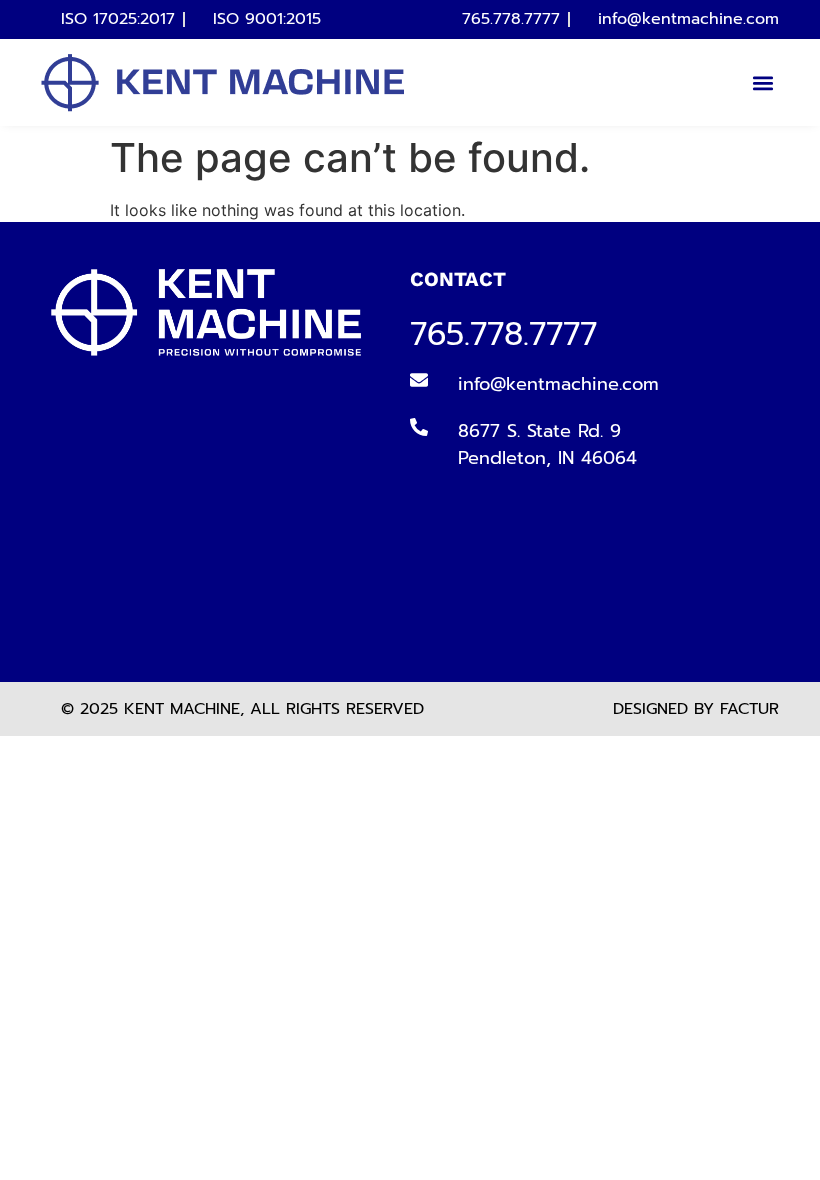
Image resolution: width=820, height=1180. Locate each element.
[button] (762, 82)
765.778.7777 (503, 334)
